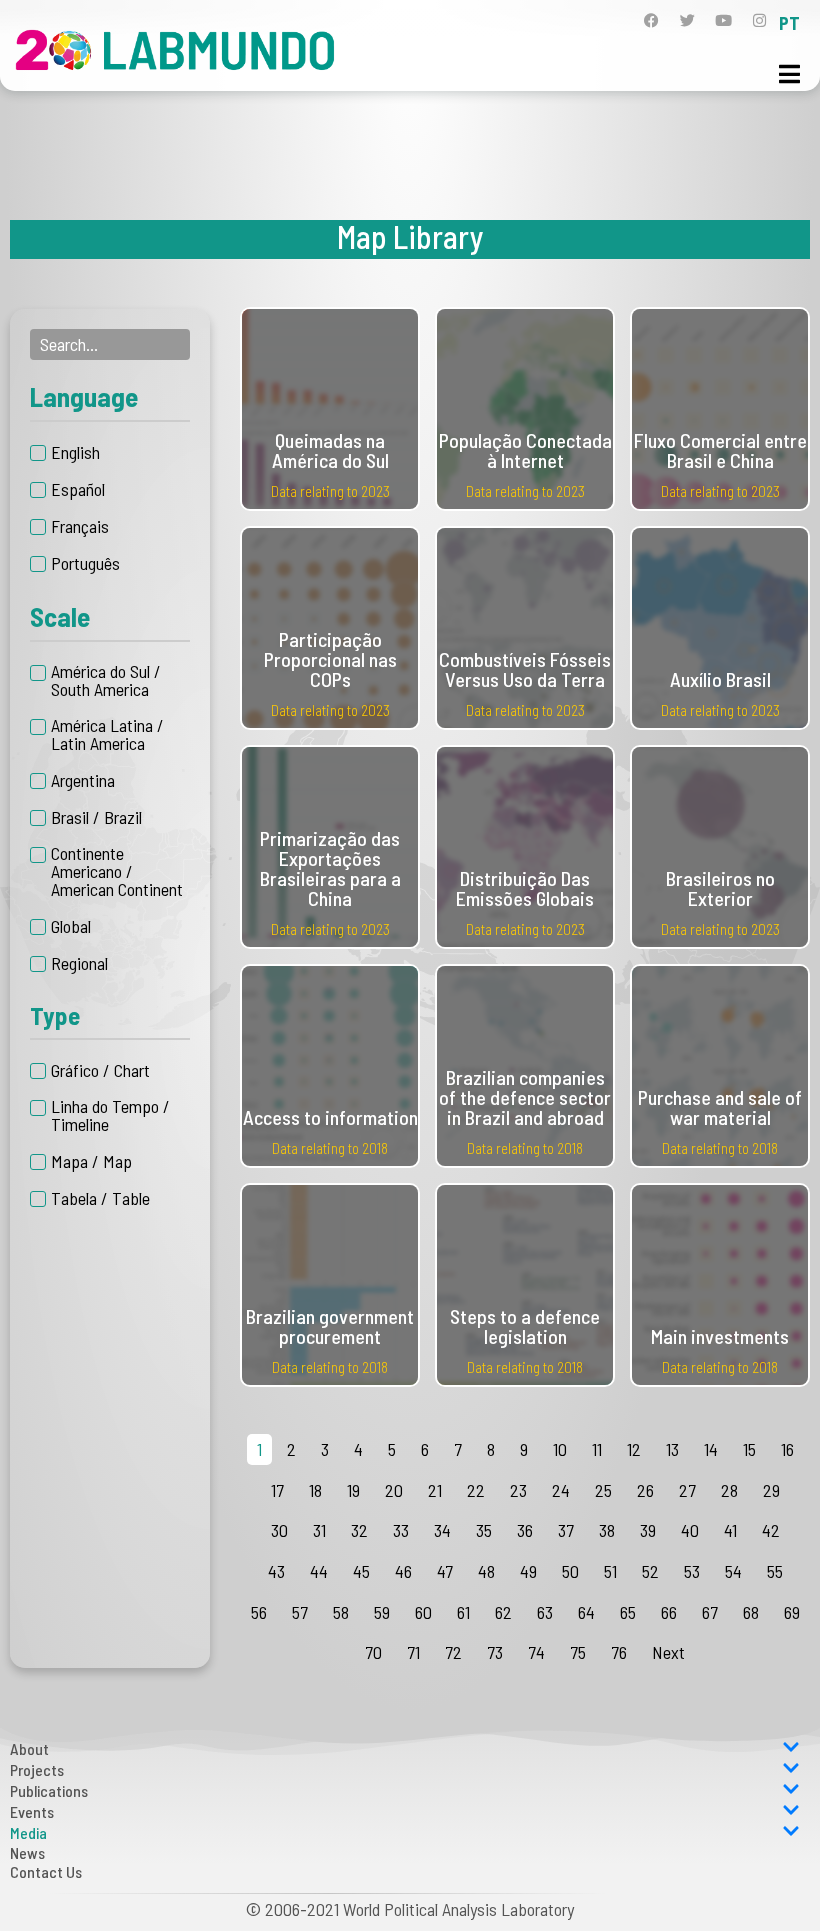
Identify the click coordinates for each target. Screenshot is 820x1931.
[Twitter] (687, 20)
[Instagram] (759, 20)
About (29, 1748)
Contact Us (46, 1871)
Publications (49, 1790)
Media (28, 1832)
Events (32, 1811)
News (27, 1852)
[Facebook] (651, 20)
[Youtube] (723, 20)
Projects (37, 1769)
